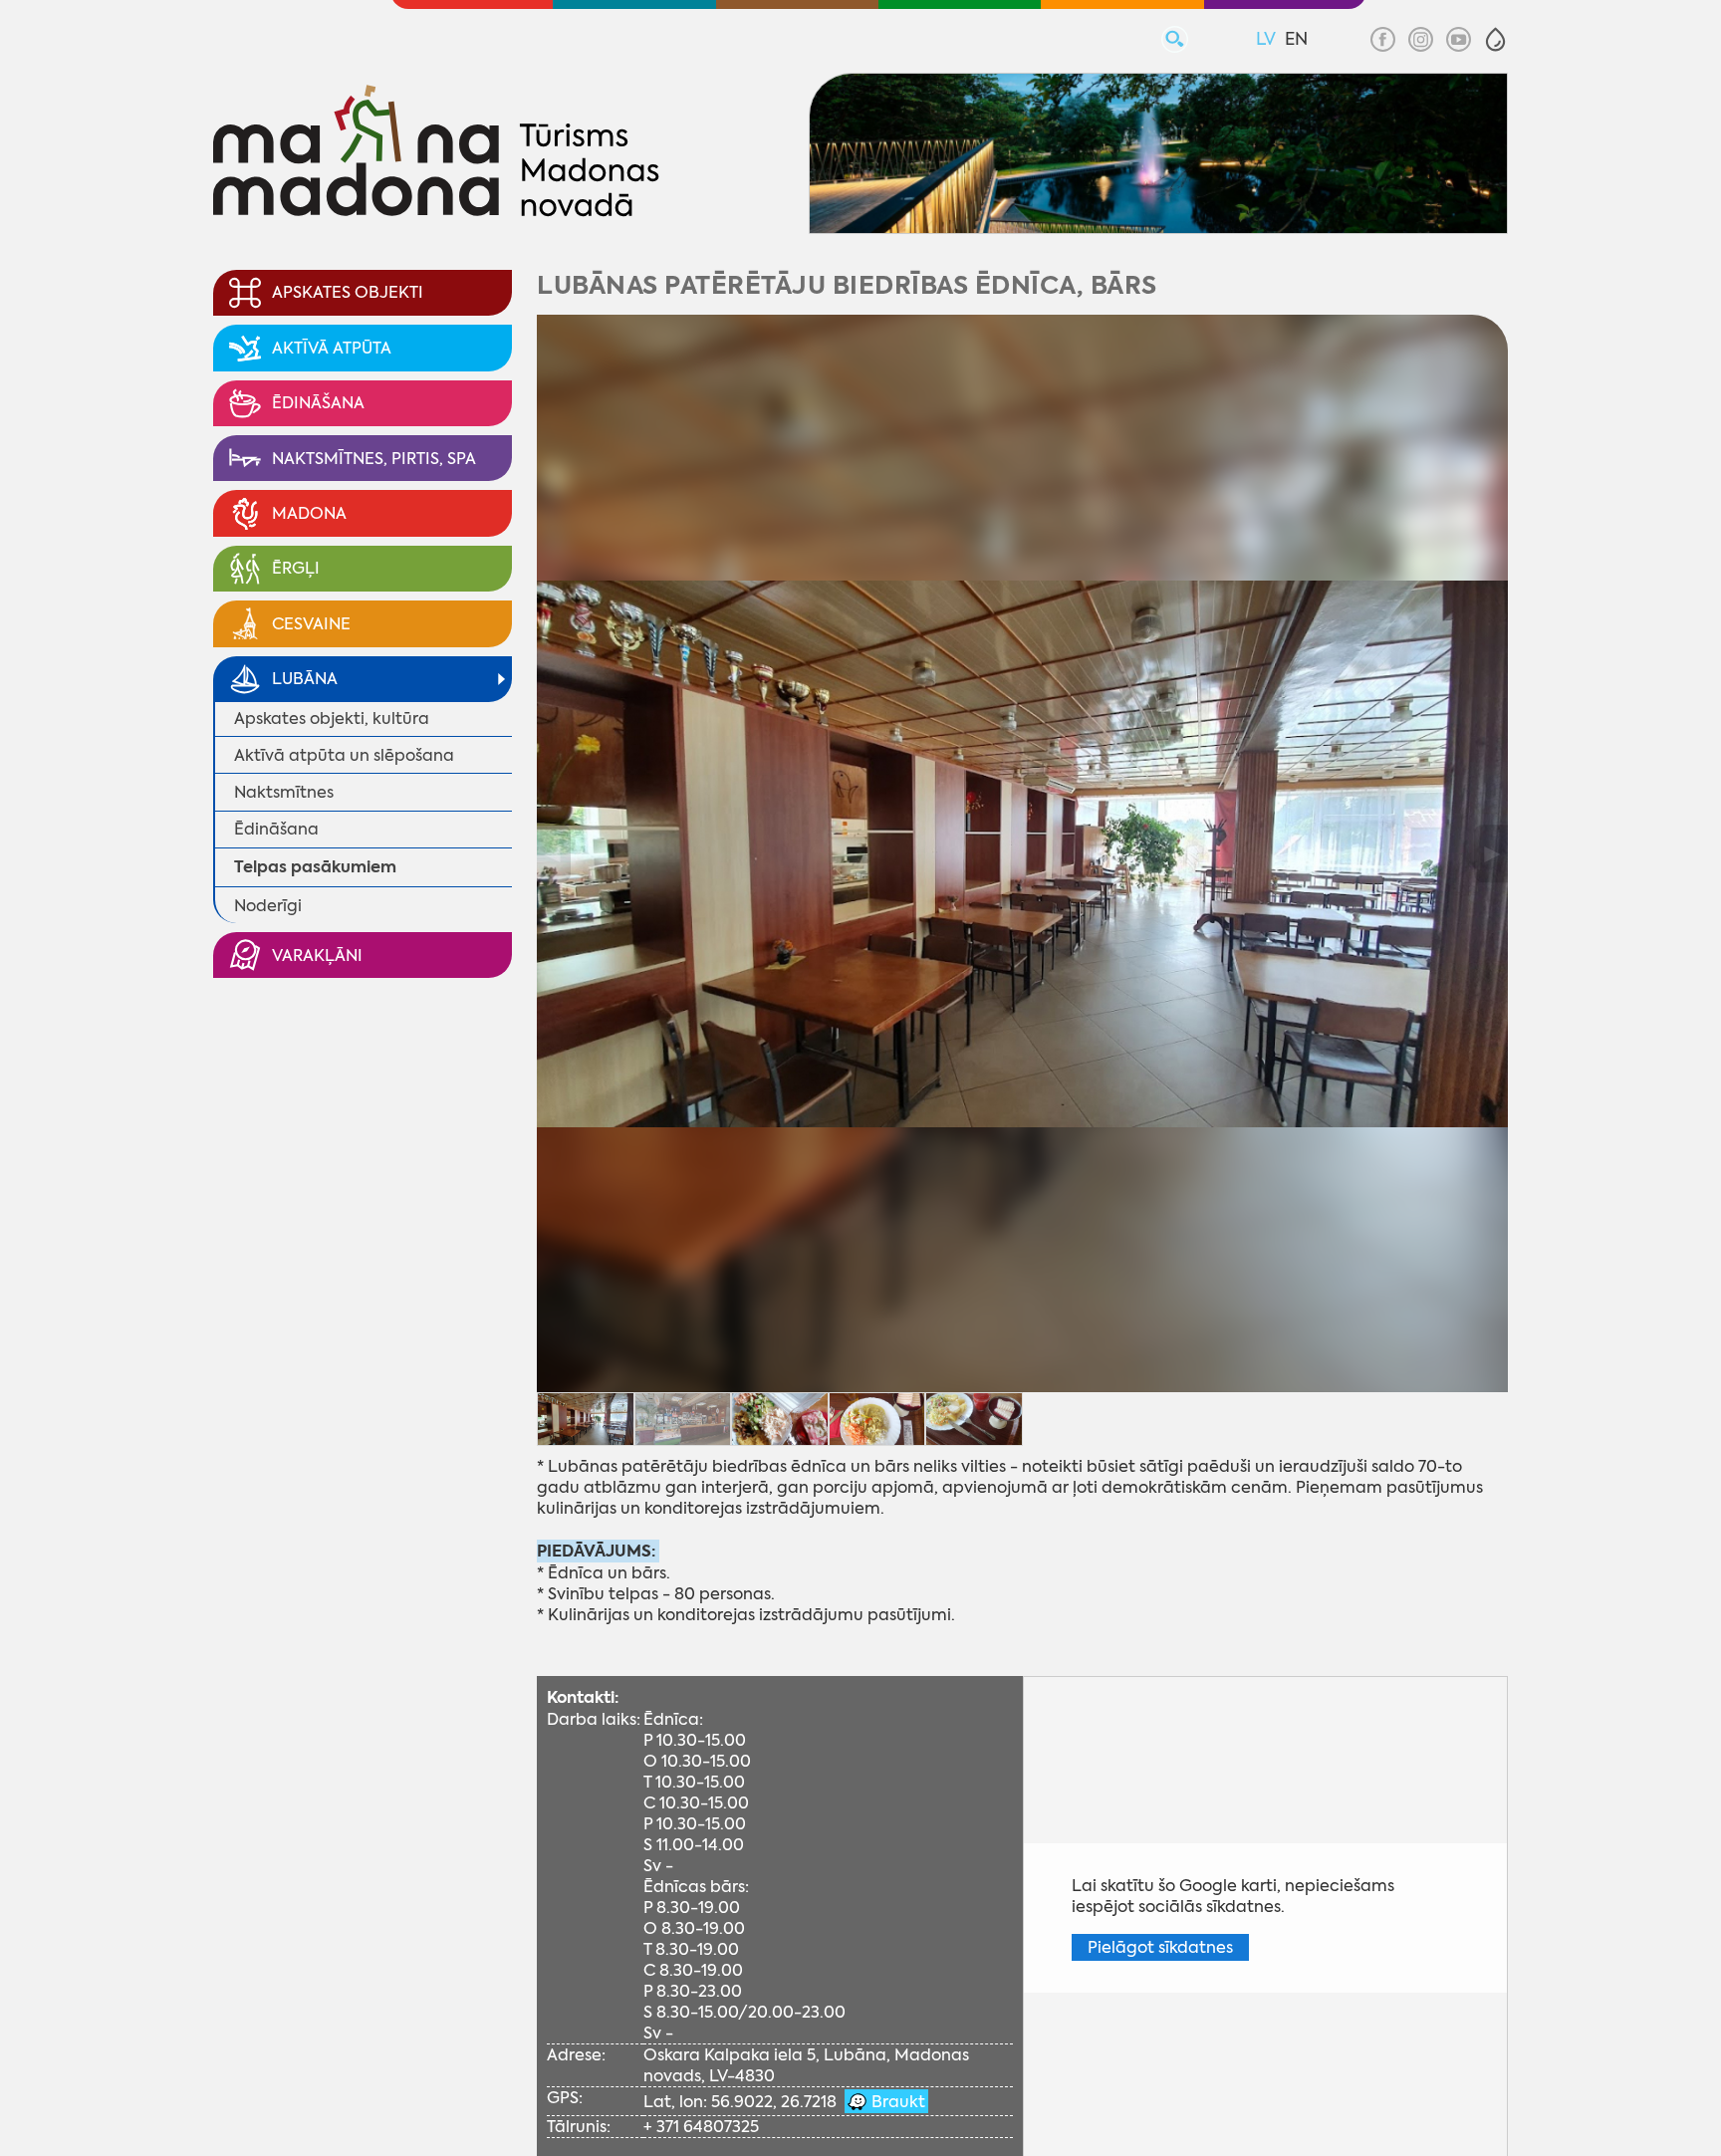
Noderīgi (268, 906)
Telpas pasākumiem (315, 867)
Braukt (896, 2102)
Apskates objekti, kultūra (332, 719)
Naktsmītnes (284, 792)
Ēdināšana (276, 829)
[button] (1495, 39)
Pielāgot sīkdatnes (1160, 1947)
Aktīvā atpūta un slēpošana (344, 755)
